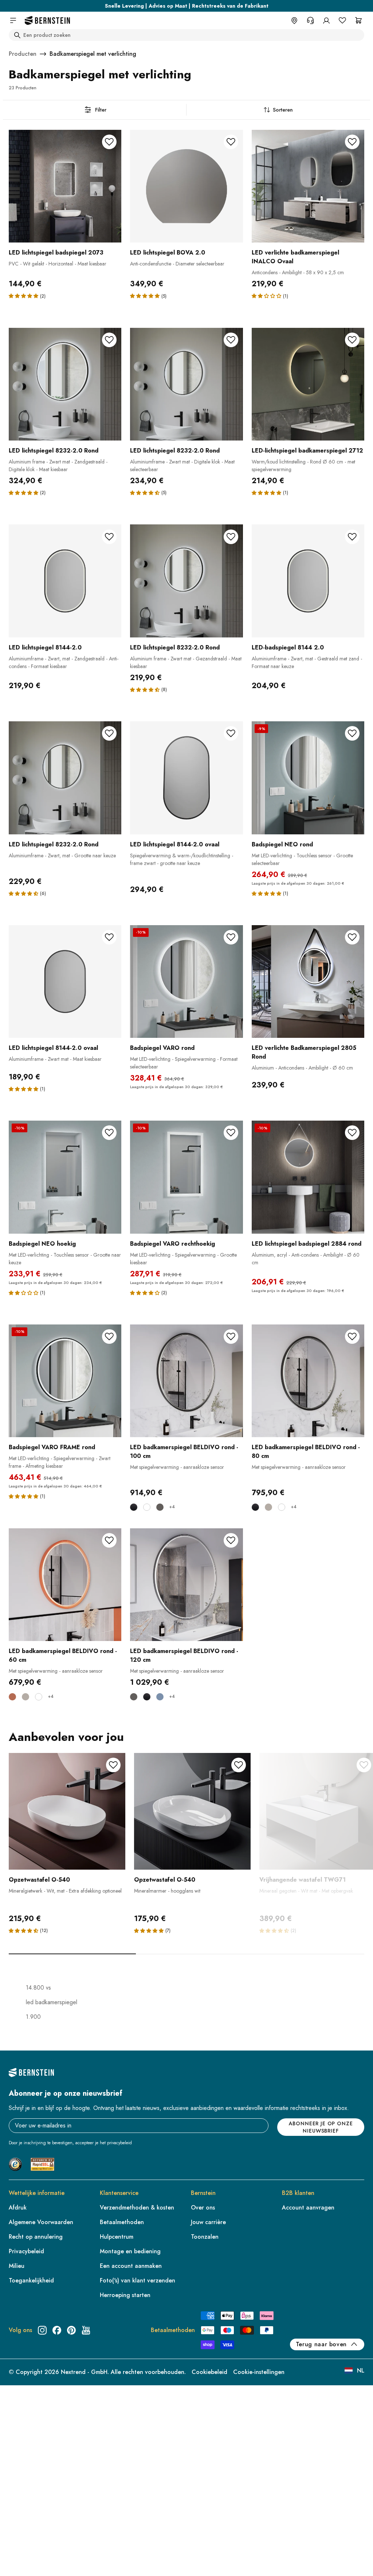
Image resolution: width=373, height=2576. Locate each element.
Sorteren (283, 110)
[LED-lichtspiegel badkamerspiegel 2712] (308, 384)
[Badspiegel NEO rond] (308, 778)
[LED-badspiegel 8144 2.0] (308, 581)
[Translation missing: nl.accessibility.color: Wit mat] (147, 1507)
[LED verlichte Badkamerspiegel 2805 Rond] (308, 981)
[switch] (24, 2561)
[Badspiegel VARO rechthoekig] (186, 1177)
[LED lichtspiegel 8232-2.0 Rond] (65, 384)
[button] (23, 296)
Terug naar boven (321, 2344)
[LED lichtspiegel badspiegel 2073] (65, 186)
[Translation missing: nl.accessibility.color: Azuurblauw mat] (160, 1697)
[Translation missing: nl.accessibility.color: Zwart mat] (134, 1507)
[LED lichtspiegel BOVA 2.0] (186, 186)
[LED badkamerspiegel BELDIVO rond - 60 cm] (65, 1585)
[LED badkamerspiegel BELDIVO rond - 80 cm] (308, 1381)
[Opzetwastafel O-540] (67, 1811)
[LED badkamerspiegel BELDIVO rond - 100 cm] (186, 1381)
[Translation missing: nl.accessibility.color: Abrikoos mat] (12, 1697)
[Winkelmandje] (358, 20)
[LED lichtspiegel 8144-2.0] (65, 581)
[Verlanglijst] (342, 20)
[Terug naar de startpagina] (47, 21)
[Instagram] (42, 2330)
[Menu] (37, 2511)
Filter (101, 110)
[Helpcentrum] (310, 20)
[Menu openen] (13, 20)
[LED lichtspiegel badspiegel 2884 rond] (308, 1177)
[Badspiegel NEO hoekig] (65, 1177)
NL (361, 2371)
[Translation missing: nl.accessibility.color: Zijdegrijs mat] (268, 1507)
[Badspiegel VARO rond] (186, 981)
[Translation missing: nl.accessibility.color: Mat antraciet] (160, 1507)
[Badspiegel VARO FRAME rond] (65, 1381)
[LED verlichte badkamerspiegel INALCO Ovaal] (308, 186)
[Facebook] (57, 2330)
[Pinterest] (71, 2330)
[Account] (326, 20)
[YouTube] (86, 2330)
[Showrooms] (294, 20)
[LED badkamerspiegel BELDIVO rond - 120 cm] (186, 1585)
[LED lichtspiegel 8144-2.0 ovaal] (186, 778)
